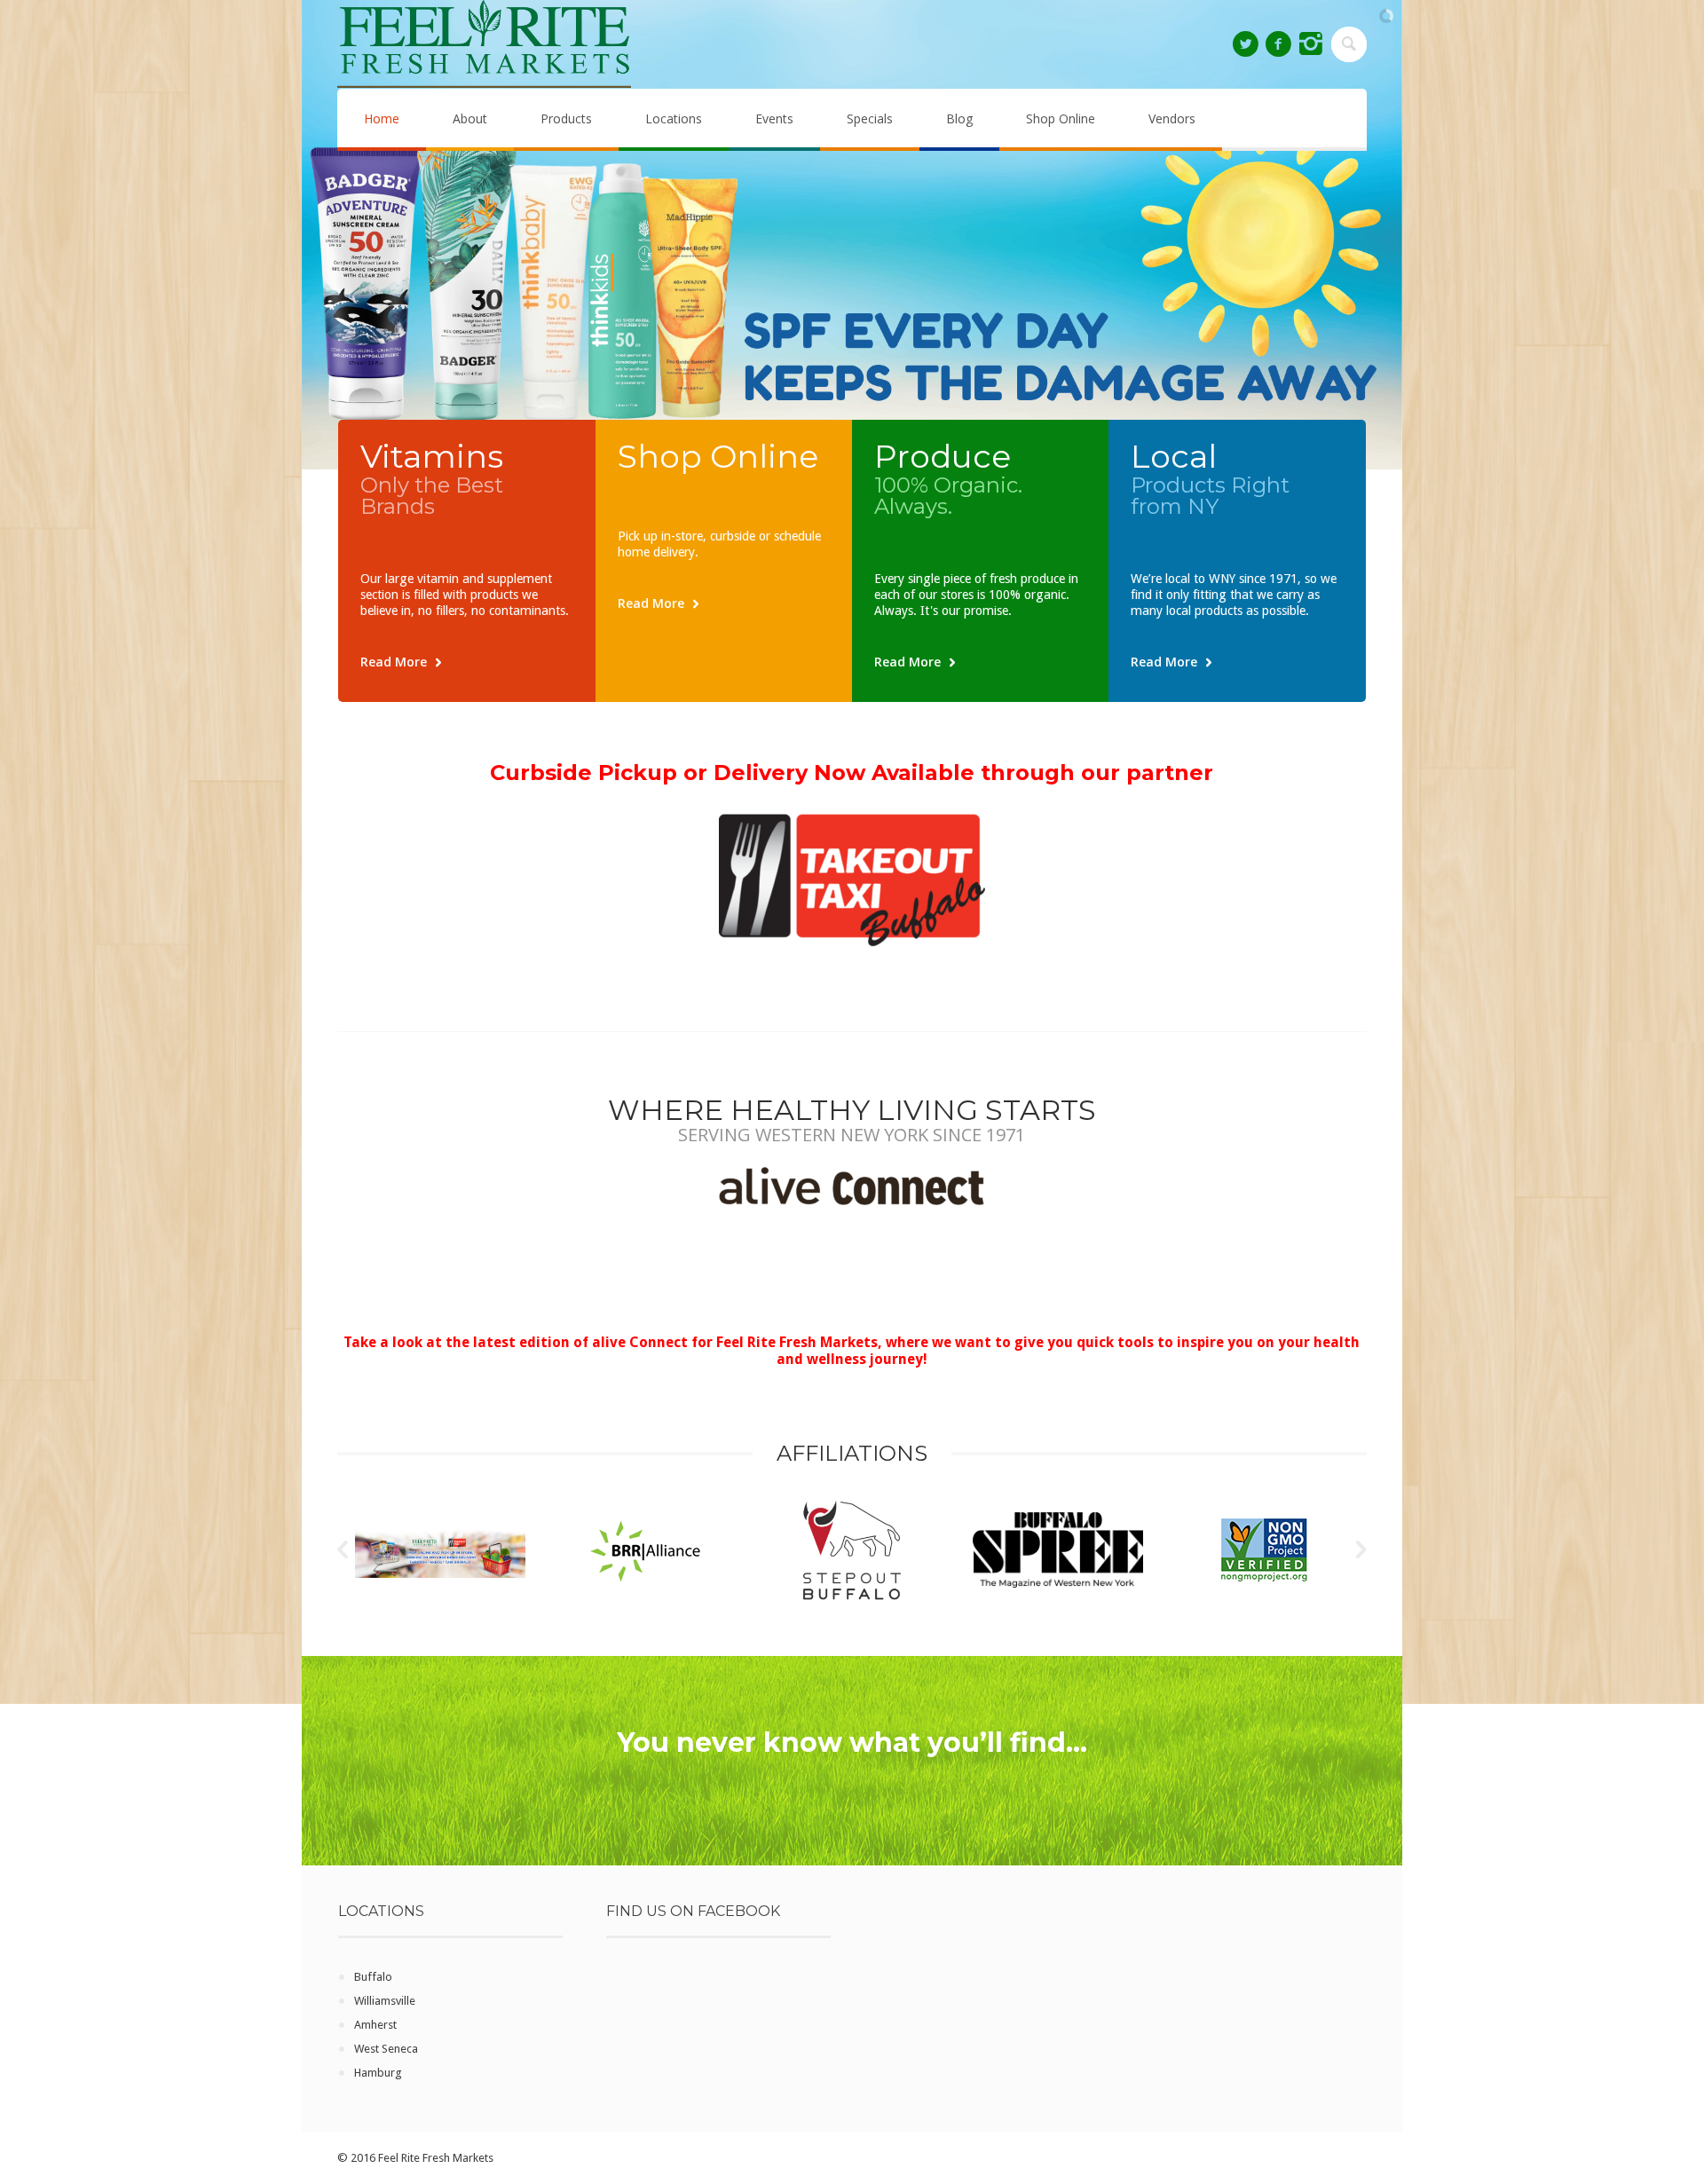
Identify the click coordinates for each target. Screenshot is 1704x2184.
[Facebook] (1278, 44)
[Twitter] (1245, 44)
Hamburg (378, 2073)
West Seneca (386, 2049)
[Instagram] (1311, 44)
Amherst (375, 2025)
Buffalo (373, 1977)
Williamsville (385, 2001)
